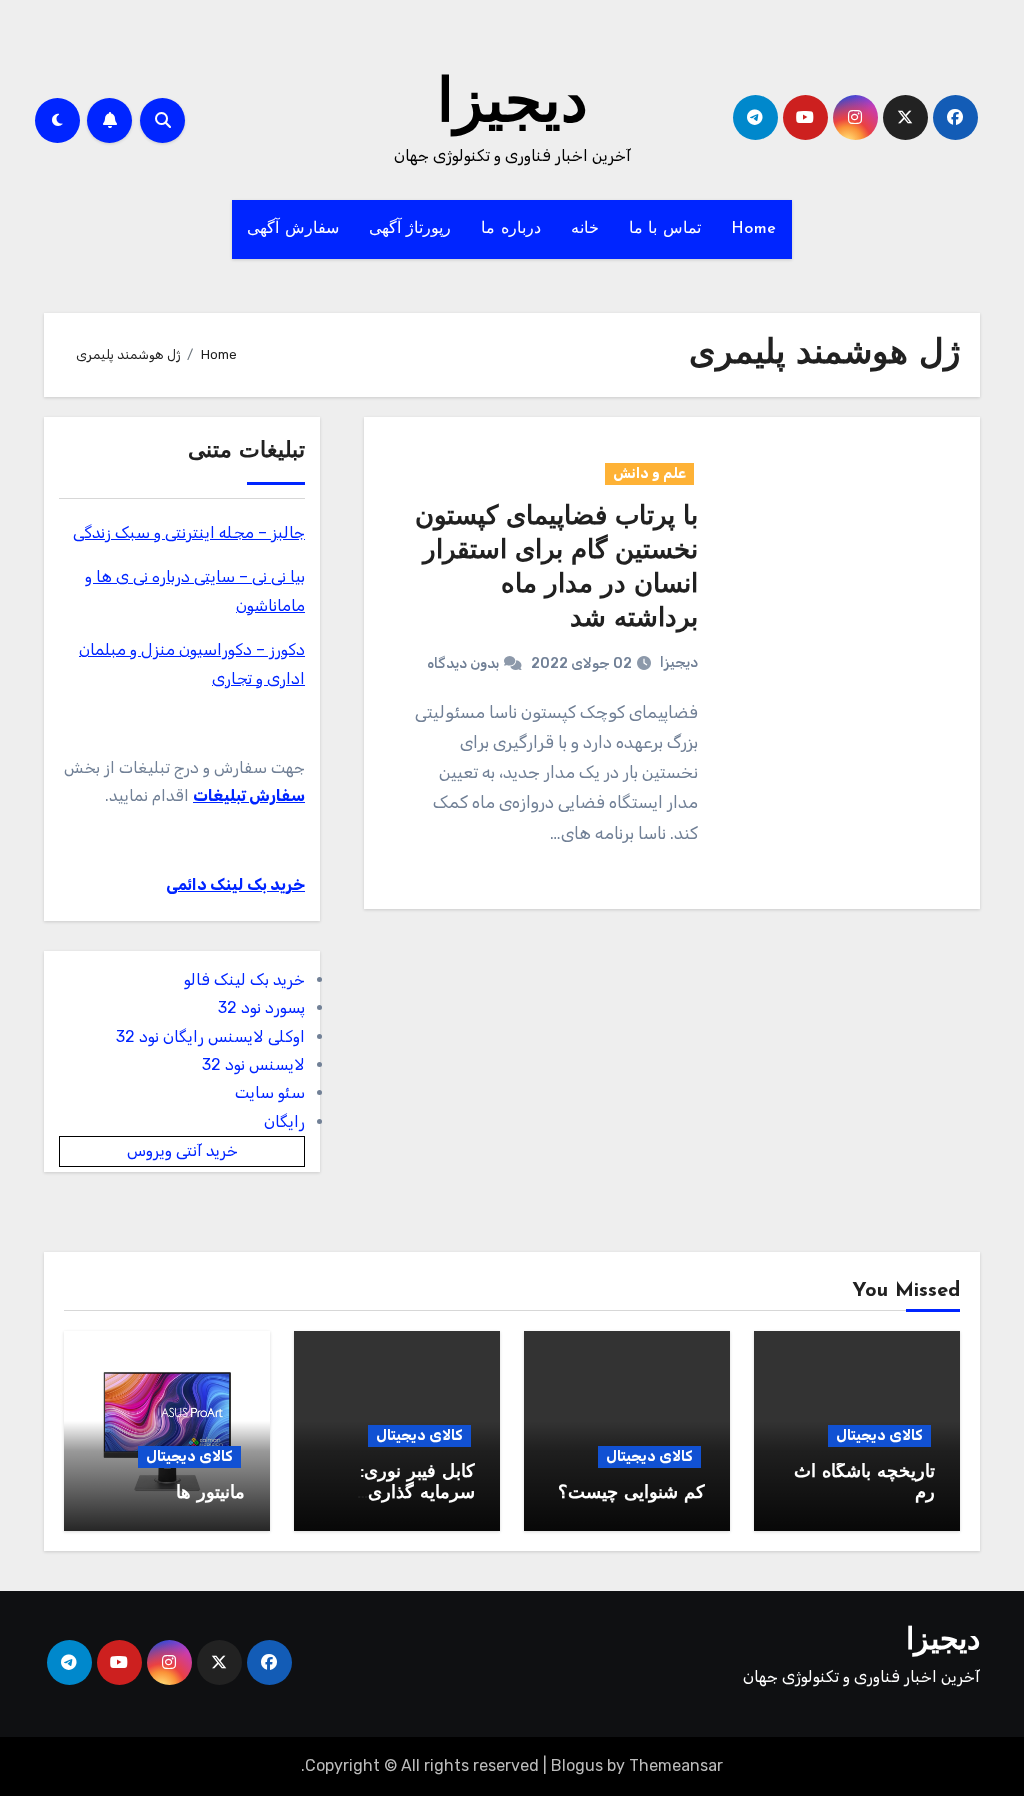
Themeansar (676, 1765)
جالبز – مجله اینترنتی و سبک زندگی (189, 532)
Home (754, 229)
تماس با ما (665, 229)
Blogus (577, 1765)
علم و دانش (649, 473)
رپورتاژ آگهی (410, 229)
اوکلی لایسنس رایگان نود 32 (210, 1036)
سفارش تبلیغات (249, 795)
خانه (585, 229)
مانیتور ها (210, 1494)
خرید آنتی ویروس (182, 1150)
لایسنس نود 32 (253, 1064)
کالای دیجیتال (879, 1435)
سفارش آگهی (293, 229)
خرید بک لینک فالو (244, 979)
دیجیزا (512, 106)
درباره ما (511, 229)
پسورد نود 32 (261, 1007)
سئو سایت (270, 1092)
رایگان (284, 1121)
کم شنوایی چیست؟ (631, 1494)
